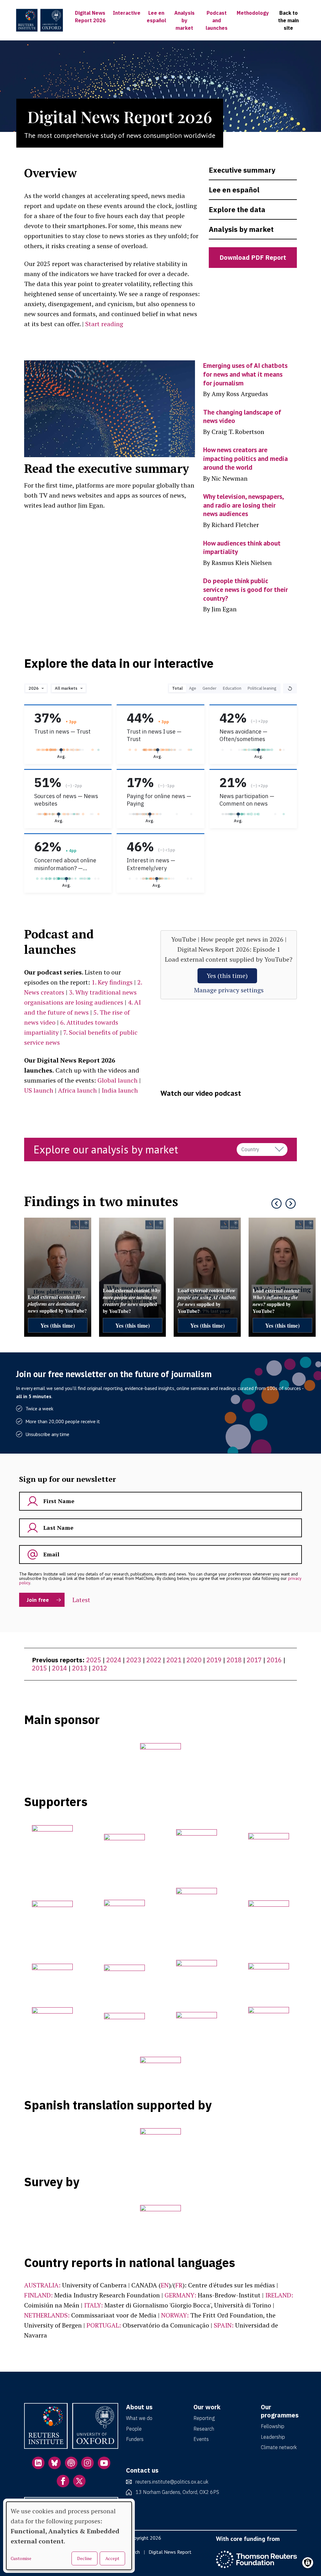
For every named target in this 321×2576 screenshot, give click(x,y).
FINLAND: (38, 2295)
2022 (154, 1660)
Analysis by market (184, 20)
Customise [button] (21, 2558)
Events (201, 2439)
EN (165, 2285)
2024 (114, 1660)
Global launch (118, 1080)
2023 (134, 1660)
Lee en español (234, 190)
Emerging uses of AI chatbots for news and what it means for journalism (245, 374)
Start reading (104, 324)
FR (179, 2285)
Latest (81, 1600)
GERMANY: (180, 2295)
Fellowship (273, 2426)
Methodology (253, 13)
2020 (194, 1660)
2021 (174, 1660)
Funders (135, 2439)
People (134, 2429)
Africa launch (77, 1090)
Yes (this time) (227, 976)
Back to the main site (288, 20)
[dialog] (69, 2536)
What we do (139, 2418)
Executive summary (242, 170)
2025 (94, 1660)
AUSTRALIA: (42, 2285)
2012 (100, 1668)
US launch (39, 1090)
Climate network (279, 2447)
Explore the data (237, 209)
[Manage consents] (308, 2563)
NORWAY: (175, 2315)
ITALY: (93, 2305)
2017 (254, 1660)
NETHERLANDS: (47, 2315)
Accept (112, 2558)
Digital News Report (170, 2552)
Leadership (273, 2437)
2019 (214, 1660)
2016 (274, 1660)
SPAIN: (224, 2325)
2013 (80, 1668)
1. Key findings (112, 982)
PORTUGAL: (104, 2325)
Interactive (127, 13)
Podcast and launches (217, 20)
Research (204, 2429)
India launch (120, 1090)
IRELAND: (279, 2295)
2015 (39, 1668)
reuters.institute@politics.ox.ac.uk (172, 2482)
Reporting (204, 2418)
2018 (234, 1660)
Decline (84, 2558)
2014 (60, 1668)
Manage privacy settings (229, 990)
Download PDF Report (253, 257)
